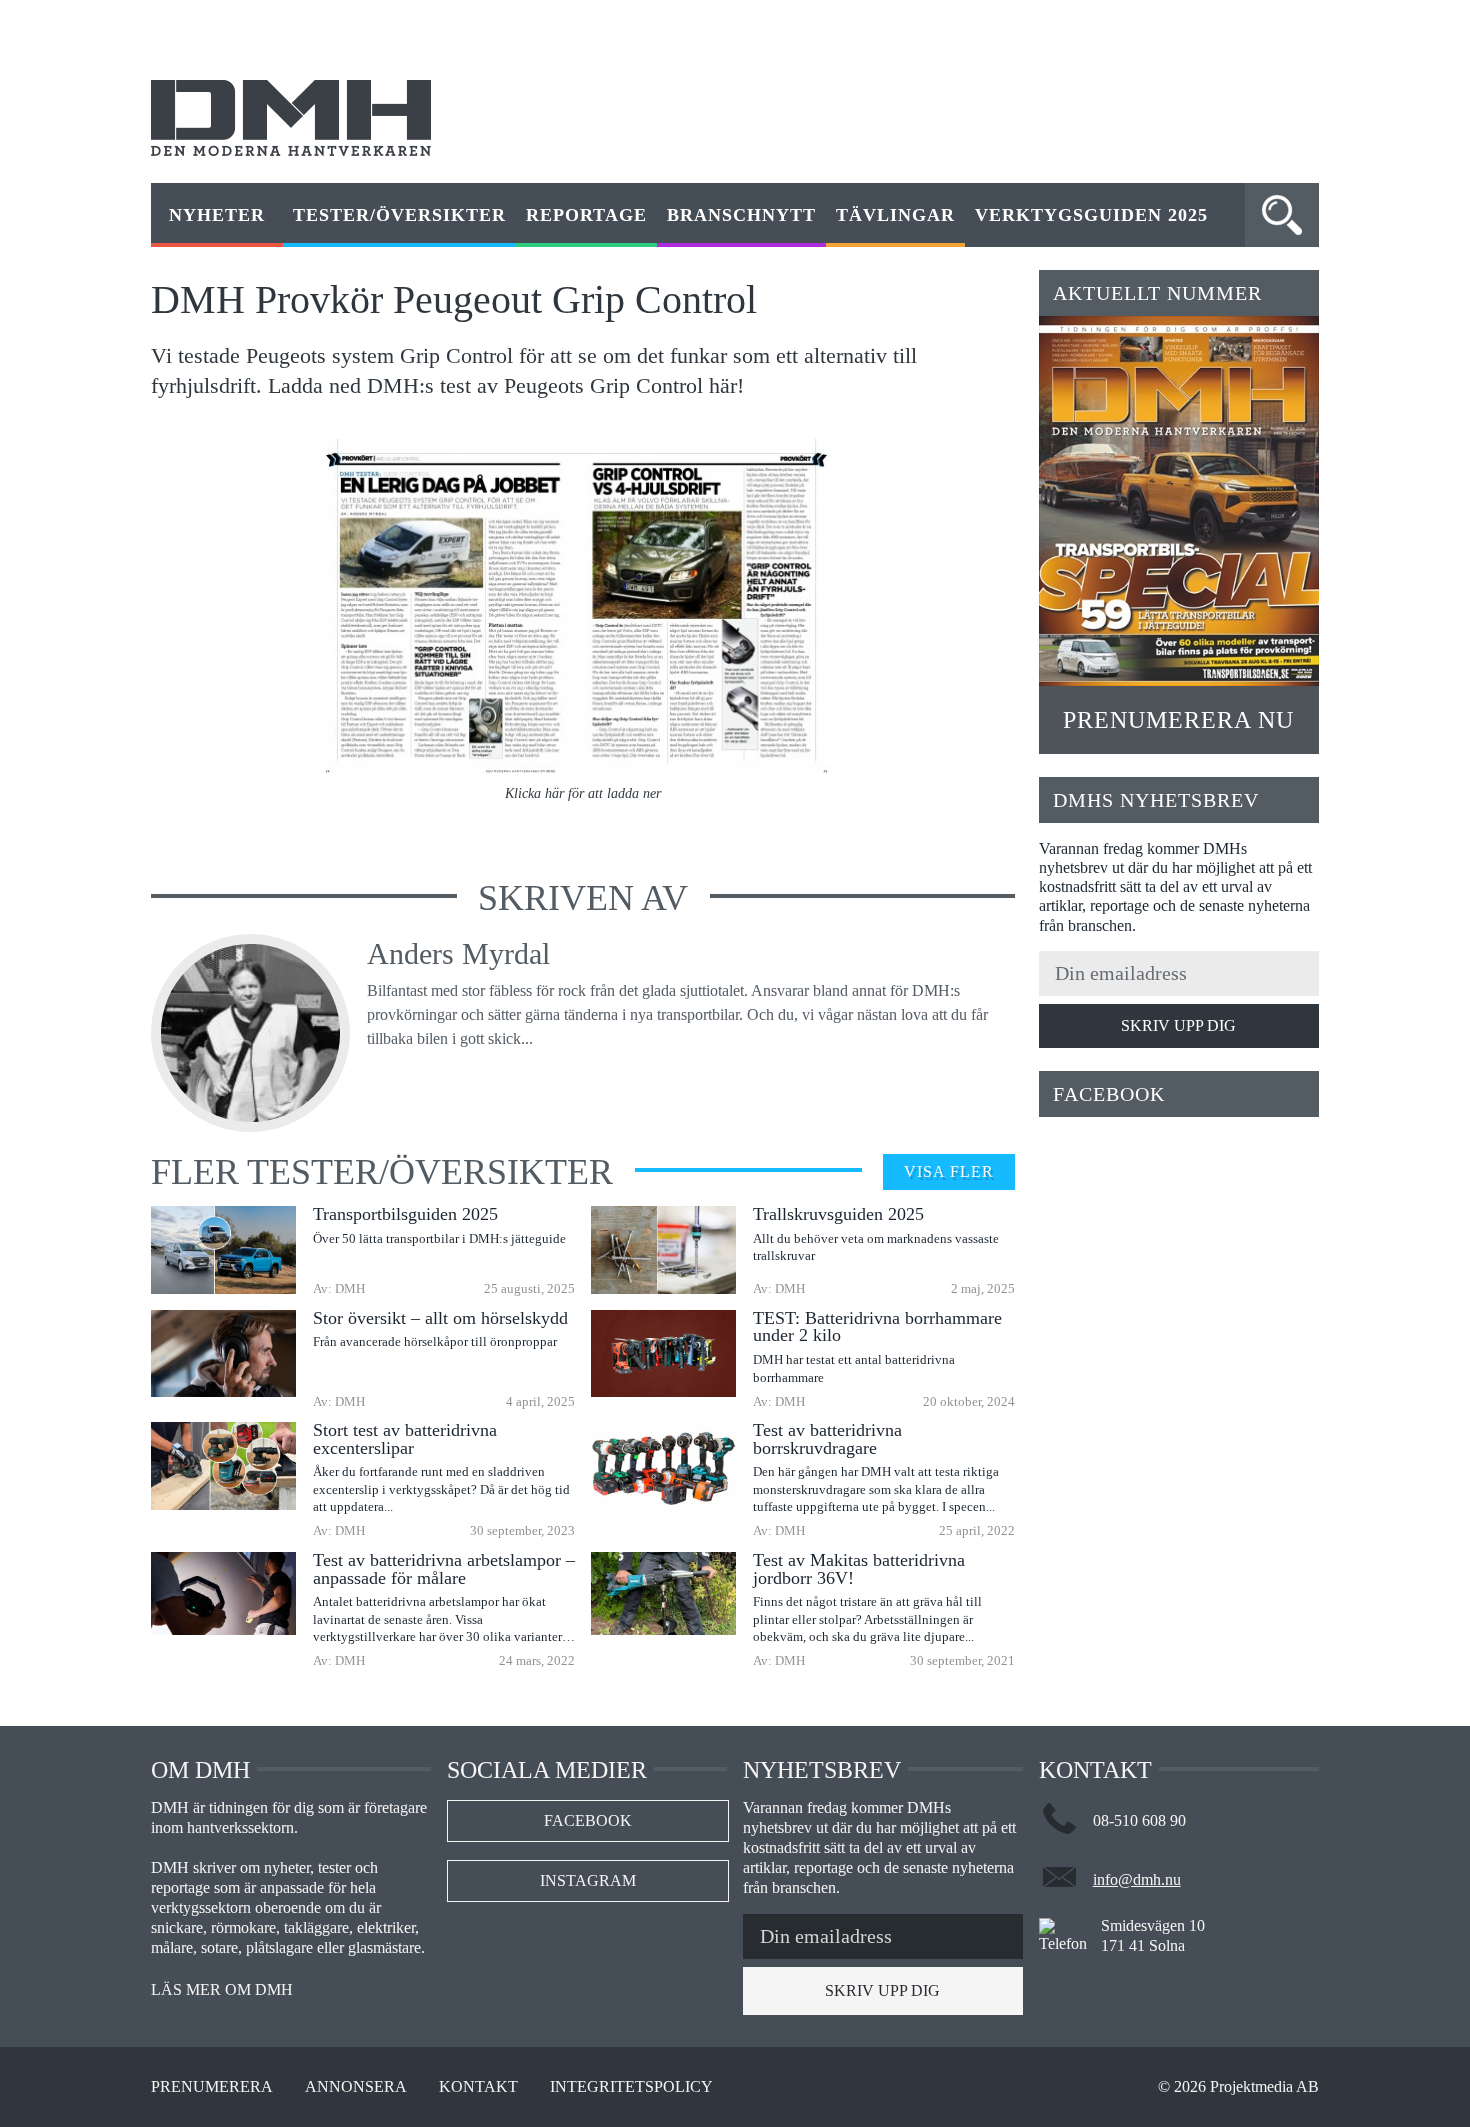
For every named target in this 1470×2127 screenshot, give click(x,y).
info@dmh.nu (1137, 1879)
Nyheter (217, 215)
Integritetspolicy (631, 2087)
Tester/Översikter (399, 215)
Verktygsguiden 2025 (1091, 215)
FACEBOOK (588, 1820)
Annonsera (356, 2087)
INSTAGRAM (588, 1880)
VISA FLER (949, 1171)
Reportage (586, 215)
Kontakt (478, 2087)
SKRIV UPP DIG (1178, 1025)
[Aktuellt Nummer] (1179, 501)
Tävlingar (895, 215)
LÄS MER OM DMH (222, 1990)
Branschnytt (741, 215)
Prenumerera (212, 2087)
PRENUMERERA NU (1178, 720)
